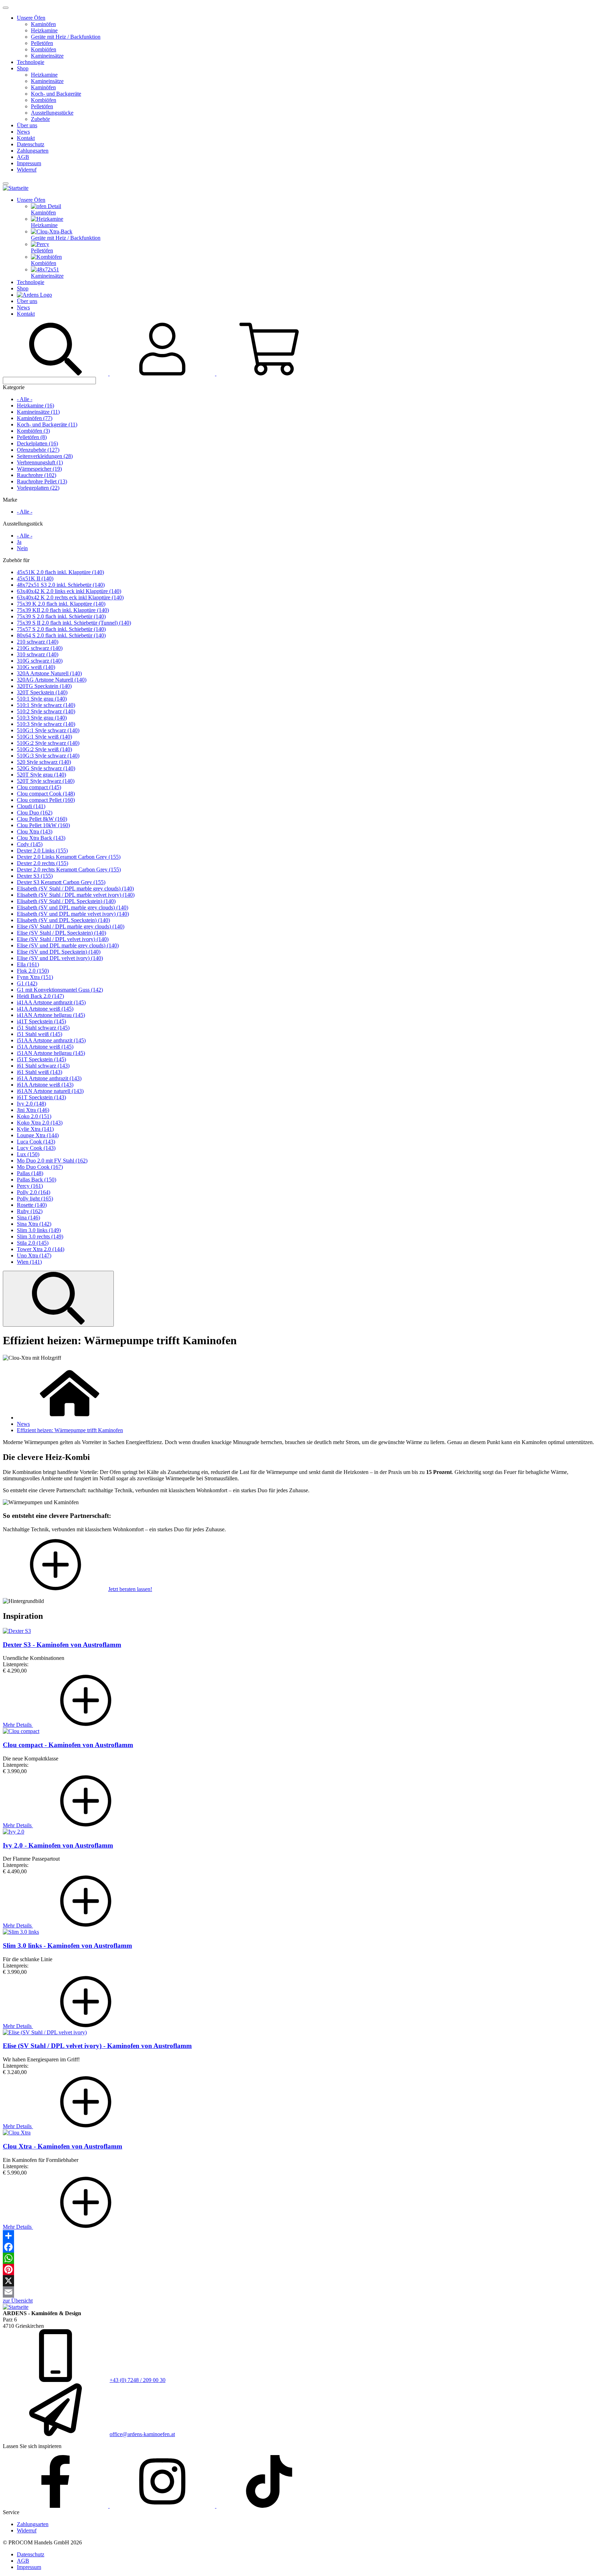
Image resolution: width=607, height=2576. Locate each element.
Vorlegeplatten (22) (38, 488)
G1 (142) (27, 983)
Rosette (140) (32, 1205)
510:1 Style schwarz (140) (46, 705)
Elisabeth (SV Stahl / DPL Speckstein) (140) (66, 901)
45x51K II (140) (35, 578)
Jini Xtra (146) (33, 1110)
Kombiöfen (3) (33, 431)
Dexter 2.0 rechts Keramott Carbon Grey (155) (69, 870)
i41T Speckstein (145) (41, 1021)
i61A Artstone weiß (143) (45, 1085)
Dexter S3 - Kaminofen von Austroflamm (62, 1645)
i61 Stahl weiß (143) (40, 1072)
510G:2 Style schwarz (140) (48, 743)
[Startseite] (16, 188)
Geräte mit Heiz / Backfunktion (66, 37)
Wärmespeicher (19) (39, 469)
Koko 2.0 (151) (34, 1116)
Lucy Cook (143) (36, 1148)
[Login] (163, 373)
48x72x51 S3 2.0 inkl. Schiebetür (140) (61, 585)
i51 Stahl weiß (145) (40, 1034)
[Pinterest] (303, 2269)
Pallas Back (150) (37, 1180)
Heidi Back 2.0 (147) (40, 996)
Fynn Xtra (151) (35, 977)
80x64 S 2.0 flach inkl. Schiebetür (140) (61, 635)
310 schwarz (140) (38, 654)
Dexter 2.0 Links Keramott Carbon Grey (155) (69, 857)
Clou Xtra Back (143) (41, 838)
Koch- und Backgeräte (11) (47, 424)
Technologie (31, 62)
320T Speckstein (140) (42, 692)
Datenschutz (31, 144)
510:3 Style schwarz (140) (46, 724)
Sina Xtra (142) (34, 1224)
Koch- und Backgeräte (56, 94)
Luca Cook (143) (36, 1142)
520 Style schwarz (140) (44, 762)
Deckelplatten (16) (37, 443)
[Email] (303, 2292)
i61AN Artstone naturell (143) (50, 1091)
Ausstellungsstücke (52, 113)
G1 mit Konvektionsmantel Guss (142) (60, 990)
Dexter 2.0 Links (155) (42, 851)
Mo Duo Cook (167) (40, 1167)
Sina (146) (28, 1218)
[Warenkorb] (269, 373)
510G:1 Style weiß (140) (44, 737)
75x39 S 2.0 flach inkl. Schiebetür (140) (61, 616)
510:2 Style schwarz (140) (46, 711)
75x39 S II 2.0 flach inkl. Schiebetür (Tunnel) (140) (74, 623)
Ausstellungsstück (23, 524)
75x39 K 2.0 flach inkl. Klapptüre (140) (61, 604)
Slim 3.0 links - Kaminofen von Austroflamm (67, 1946)
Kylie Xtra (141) (35, 1129)
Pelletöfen (42, 43)
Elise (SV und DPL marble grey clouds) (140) (68, 945)
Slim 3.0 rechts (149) (40, 1237)
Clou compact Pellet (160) (46, 800)
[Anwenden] (58, 1299)
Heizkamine (44, 30)
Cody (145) (30, 844)
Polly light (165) (35, 1199)
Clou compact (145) (39, 787)
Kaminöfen (43, 24)
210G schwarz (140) (40, 648)
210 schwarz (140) (38, 642)
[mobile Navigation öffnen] (6, 183)
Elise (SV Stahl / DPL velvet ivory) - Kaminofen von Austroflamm (97, 2046)
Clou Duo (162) (35, 813)
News (23, 132)
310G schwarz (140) (40, 661)
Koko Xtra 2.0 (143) (40, 1123)
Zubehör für (16, 560)
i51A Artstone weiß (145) (45, 1047)
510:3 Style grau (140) (42, 718)
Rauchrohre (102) (37, 475)
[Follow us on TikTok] (269, 2506)
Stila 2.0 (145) (33, 1243)
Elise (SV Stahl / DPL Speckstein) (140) (61, 933)
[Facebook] (303, 2247)
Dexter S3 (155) (35, 876)
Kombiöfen (44, 49)
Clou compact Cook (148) (46, 794)
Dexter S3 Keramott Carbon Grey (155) (61, 882)
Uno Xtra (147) (34, 1255)
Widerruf (27, 170)
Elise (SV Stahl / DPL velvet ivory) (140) (63, 939)
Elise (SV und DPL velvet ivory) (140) (60, 958)
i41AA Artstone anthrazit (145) (51, 1002)
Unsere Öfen (31, 18)
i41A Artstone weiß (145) (45, 1009)
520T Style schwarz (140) (46, 781)
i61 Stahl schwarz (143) (43, 1066)
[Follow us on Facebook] (56, 2506)
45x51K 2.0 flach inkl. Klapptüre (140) (60, 572)
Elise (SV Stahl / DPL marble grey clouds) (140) (71, 926)
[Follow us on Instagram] (163, 2506)
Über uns (27, 125)
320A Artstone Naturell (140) (49, 673)
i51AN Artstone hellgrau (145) (51, 1053)
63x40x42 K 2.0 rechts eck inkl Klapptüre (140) (70, 597)
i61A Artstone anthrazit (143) (49, 1078)
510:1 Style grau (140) (42, 699)
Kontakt (26, 138)
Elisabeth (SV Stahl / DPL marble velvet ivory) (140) (76, 895)
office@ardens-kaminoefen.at (142, 2434)
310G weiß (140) (36, 667)
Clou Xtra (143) (35, 832)
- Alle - (25, 399)
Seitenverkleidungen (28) (45, 456)
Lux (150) (28, 1154)
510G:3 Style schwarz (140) (48, 756)
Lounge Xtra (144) (38, 1135)
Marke (10, 500)
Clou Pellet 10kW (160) (43, 825)
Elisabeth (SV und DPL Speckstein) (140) (63, 920)
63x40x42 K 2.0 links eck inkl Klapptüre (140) (69, 591)
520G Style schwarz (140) (46, 768)
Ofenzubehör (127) (38, 450)
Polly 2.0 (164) (34, 1192)
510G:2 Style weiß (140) (44, 749)
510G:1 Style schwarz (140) (48, 730)
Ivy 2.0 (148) (31, 1104)
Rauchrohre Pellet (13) (42, 481)
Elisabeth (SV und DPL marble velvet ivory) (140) (73, 914)
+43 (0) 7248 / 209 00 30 (138, 2380)
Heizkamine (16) (35, 405)
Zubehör (40, 119)
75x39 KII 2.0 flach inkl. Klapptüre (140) (63, 610)
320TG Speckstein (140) (44, 686)
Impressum (29, 163)
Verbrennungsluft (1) (40, 462)
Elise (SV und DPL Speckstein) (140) (59, 952)
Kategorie (14, 387)
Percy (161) (30, 1186)
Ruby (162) (30, 1211)
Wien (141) (29, 1262)
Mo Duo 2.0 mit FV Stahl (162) (52, 1161)
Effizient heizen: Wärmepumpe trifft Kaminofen (70, 1430)
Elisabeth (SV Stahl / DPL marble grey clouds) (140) (75, 888)
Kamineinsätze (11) (38, 412)
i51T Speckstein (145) (41, 1059)
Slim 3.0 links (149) (39, 1230)
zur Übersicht (18, 2301)
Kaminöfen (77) (35, 418)
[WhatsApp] (303, 2258)
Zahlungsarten (33, 151)
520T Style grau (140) (41, 775)
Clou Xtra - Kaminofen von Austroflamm (63, 2146)
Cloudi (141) (31, 806)
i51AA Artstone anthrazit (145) (51, 1040)
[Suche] (56, 373)
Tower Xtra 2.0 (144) (41, 1249)
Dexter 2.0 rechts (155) (43, 863)
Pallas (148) (30, 1173)
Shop (23, 68)
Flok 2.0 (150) (33, 971)
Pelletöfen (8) (32, 437)
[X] (303, 2281)
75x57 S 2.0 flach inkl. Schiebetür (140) (61, 629)
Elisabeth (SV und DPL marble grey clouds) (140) (73, 907)
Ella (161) (28, 964)
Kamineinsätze (47, 56)
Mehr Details (18, 1725)
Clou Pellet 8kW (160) (42, 819)
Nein (22, 548)
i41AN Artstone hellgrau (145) (51, 1015)
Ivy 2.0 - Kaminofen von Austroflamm (58, 1845)
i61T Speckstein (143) (41, 1097)
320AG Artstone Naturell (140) (52, 680)
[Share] (303, 2236)
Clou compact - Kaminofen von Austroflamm (68, 1745)
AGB (23, 157)
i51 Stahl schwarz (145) (43, 1028)
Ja (19, 542)
